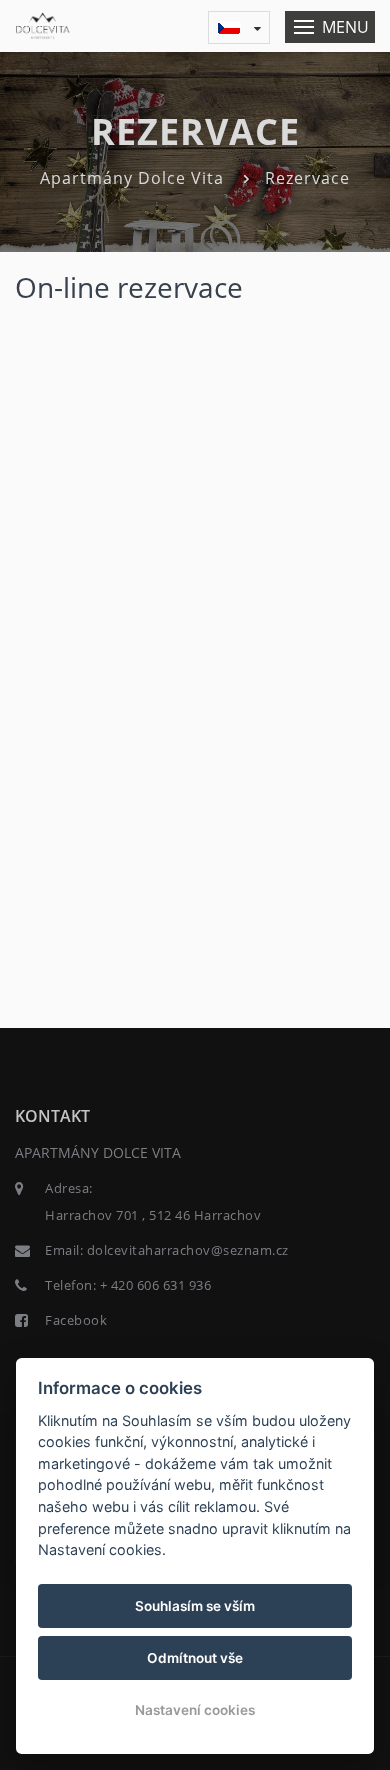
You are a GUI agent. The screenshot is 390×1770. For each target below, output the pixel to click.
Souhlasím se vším (195, 1606)
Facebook (76, 1320)
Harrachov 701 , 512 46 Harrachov (153, 1215)
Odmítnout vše (195, 1658)
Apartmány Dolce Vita (132, 178)
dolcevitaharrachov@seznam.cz (188, 1250)
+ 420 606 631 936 (156, 1285)
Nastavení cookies (195, 1710)
